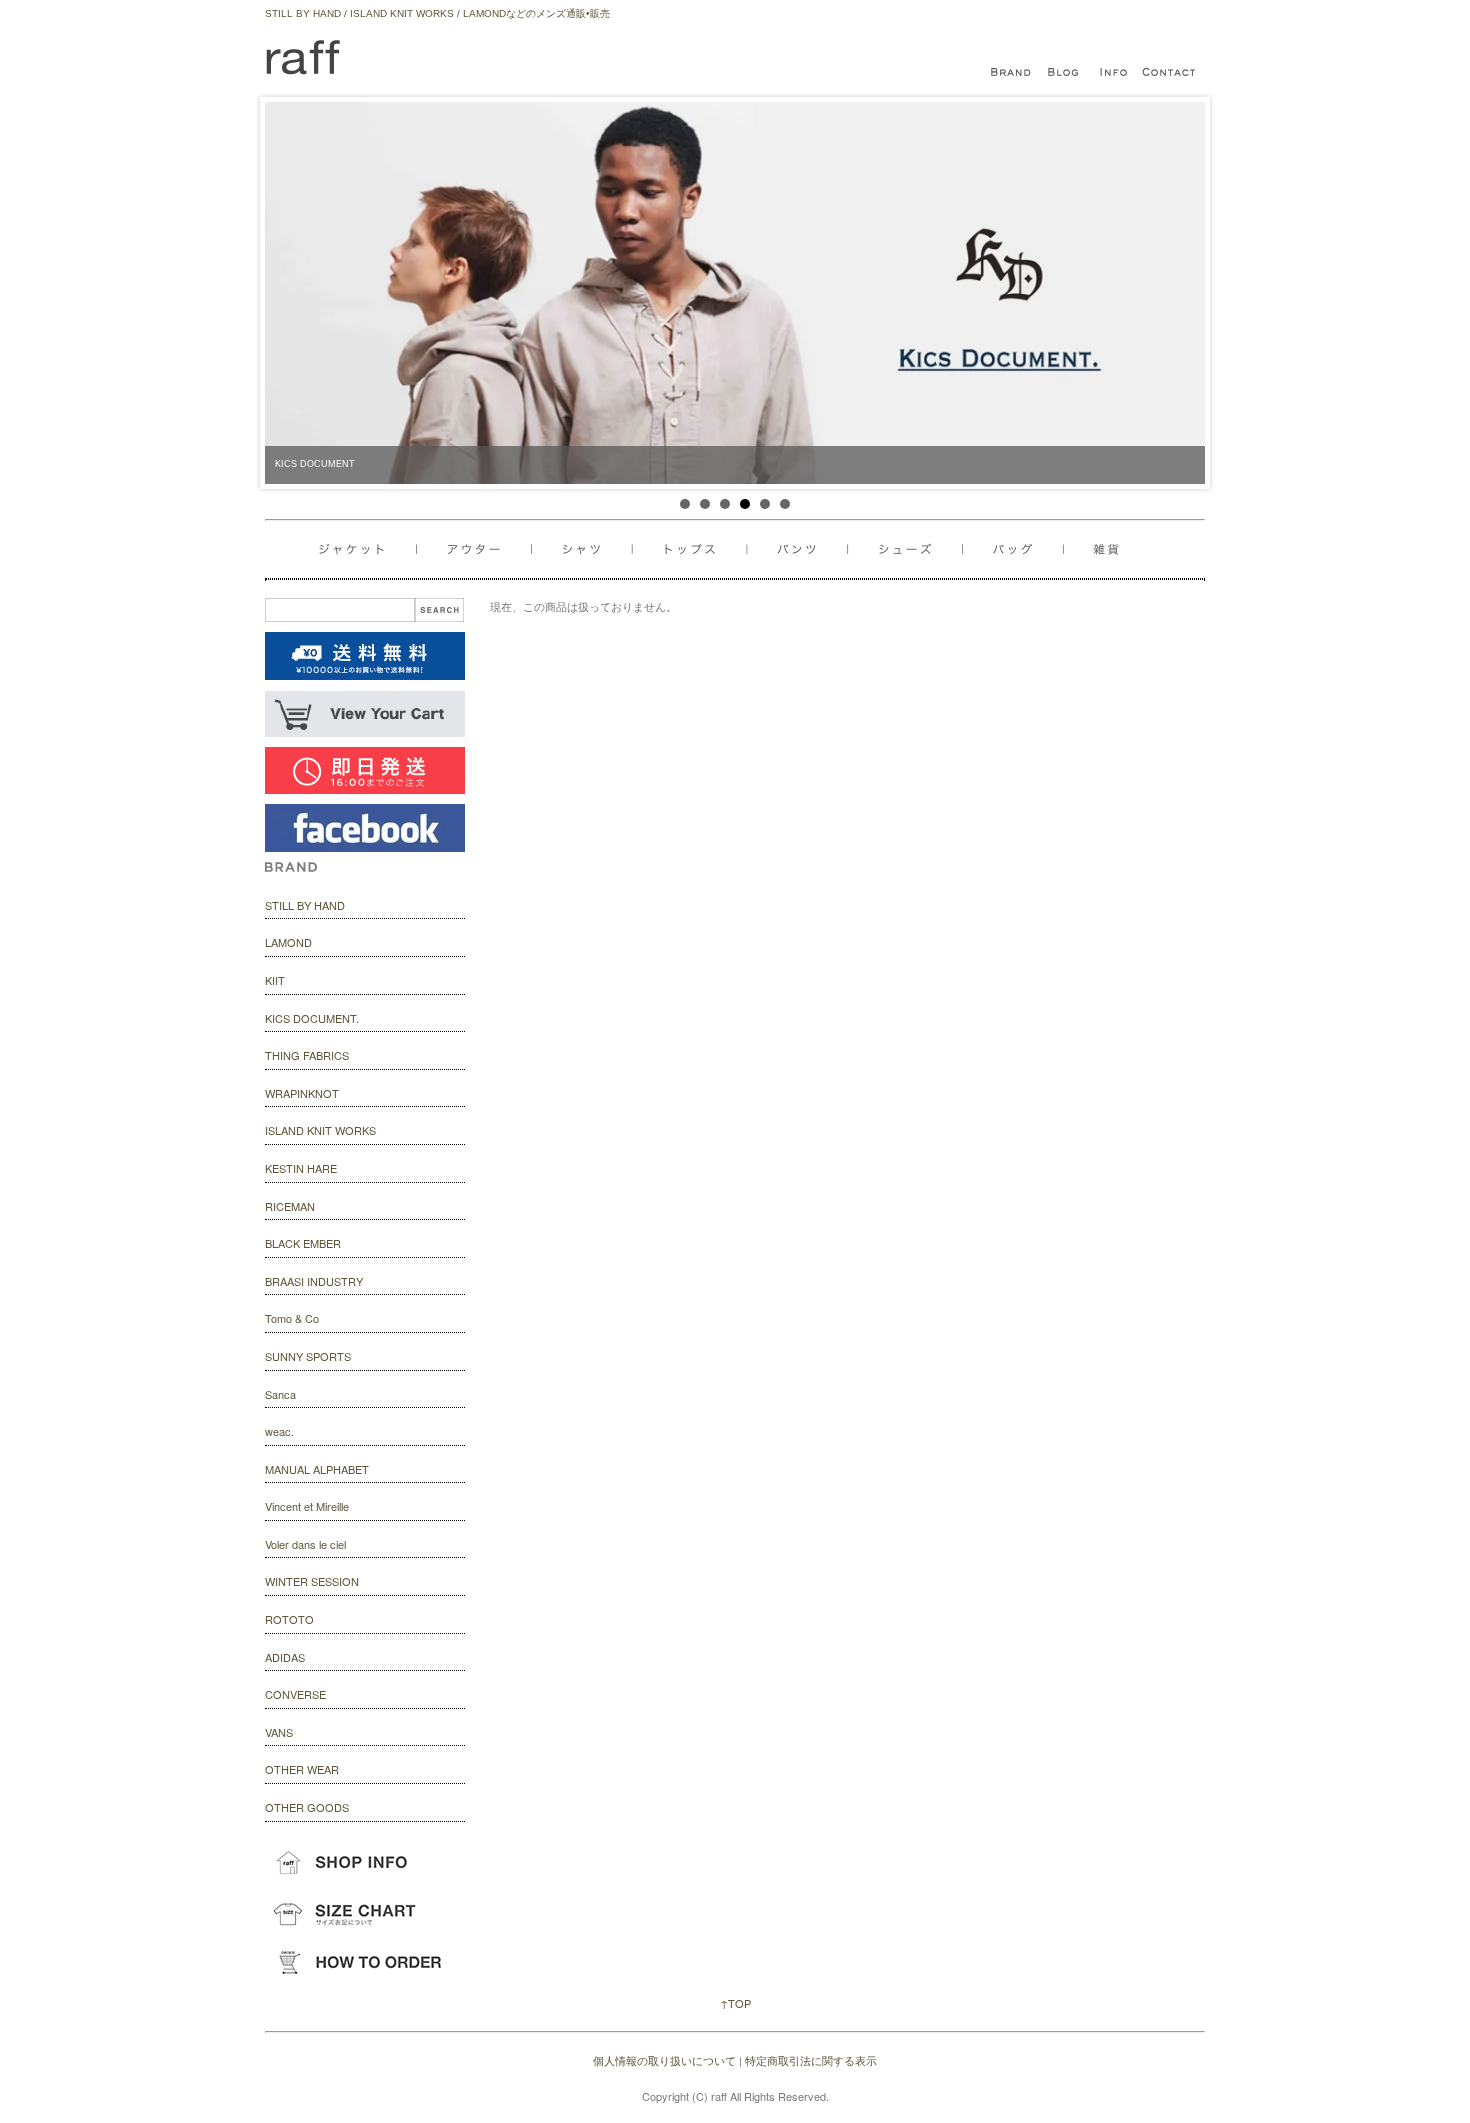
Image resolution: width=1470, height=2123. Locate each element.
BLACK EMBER (303, 1243)
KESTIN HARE (301, 1168)
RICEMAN (290, 1206)
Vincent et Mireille (307, 1506)
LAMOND (288, 942)
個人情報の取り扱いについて (664, 2060)
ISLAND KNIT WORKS (320, 1130)
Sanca (280, 1394)
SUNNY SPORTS (308, 1356)
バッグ (912, 549)
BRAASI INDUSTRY (314, 1281)
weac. (279, 1431)
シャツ (585, 549)
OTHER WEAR (302, 1769)
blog (1065, 73)
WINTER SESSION (312, 1581)
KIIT (275, 980)
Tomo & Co (292, 1318)
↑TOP (735, 2003)
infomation (1115, 73)
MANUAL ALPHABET (317, 1469)
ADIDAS (285, 1657)
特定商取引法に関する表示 (811, 2060)
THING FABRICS (307, 1055)
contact (1170, 73)
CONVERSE (295, 1694)
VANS (279, 1732)
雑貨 (1098, 549)
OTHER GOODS (307, 1807)
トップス (695, 549)
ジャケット (368, 549)
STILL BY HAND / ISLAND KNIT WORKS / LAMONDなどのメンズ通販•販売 (437, 13)
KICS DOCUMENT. (312, 1018)
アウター (477, 549)
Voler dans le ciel (305, 1544)
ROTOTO (289, 1619)
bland (1015, 73)
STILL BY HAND (305, 905)
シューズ (1019, 549)
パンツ (806, 549)
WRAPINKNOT (302, 1093)
